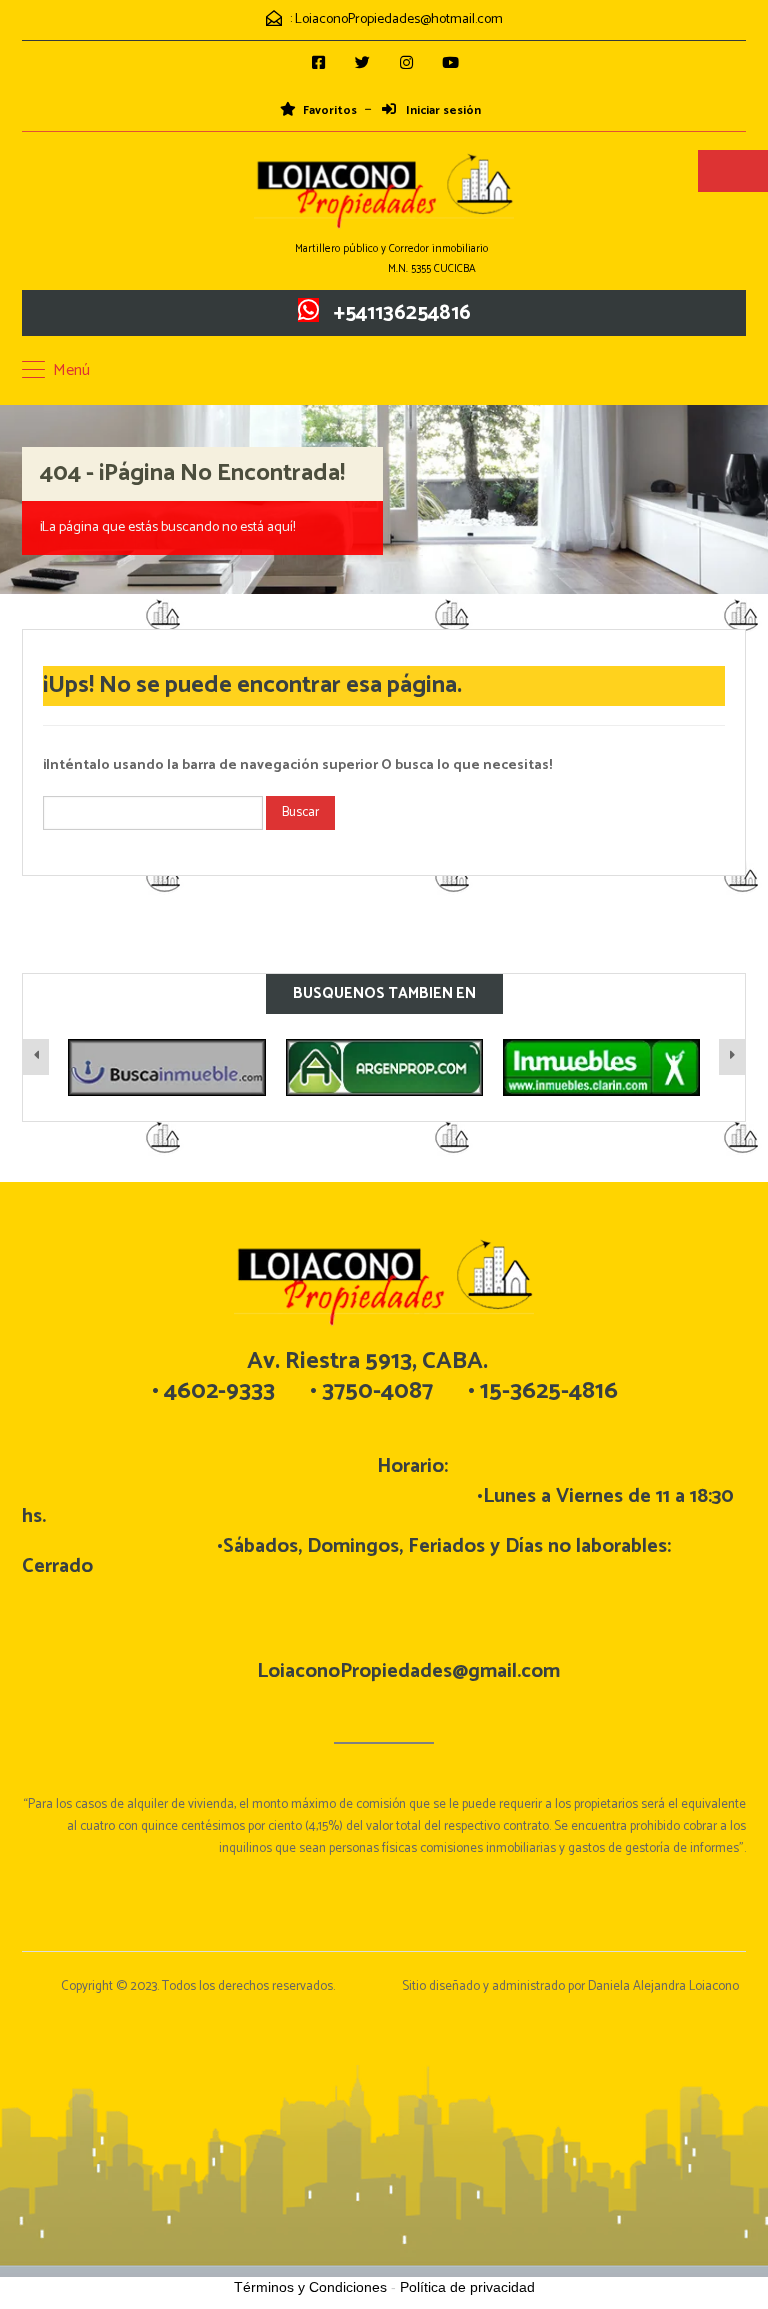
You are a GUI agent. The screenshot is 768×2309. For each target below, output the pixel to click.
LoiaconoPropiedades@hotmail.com (399, 19)
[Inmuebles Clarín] (384, 1067)
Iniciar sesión (442, 111)
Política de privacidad (467, 2287)
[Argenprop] (167, 1067)
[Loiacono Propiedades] (384, 193)
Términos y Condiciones (310, 2287)
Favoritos (330, 111)
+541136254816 (402, 313)
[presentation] (36, 1057)
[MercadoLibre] (601, 1067)
